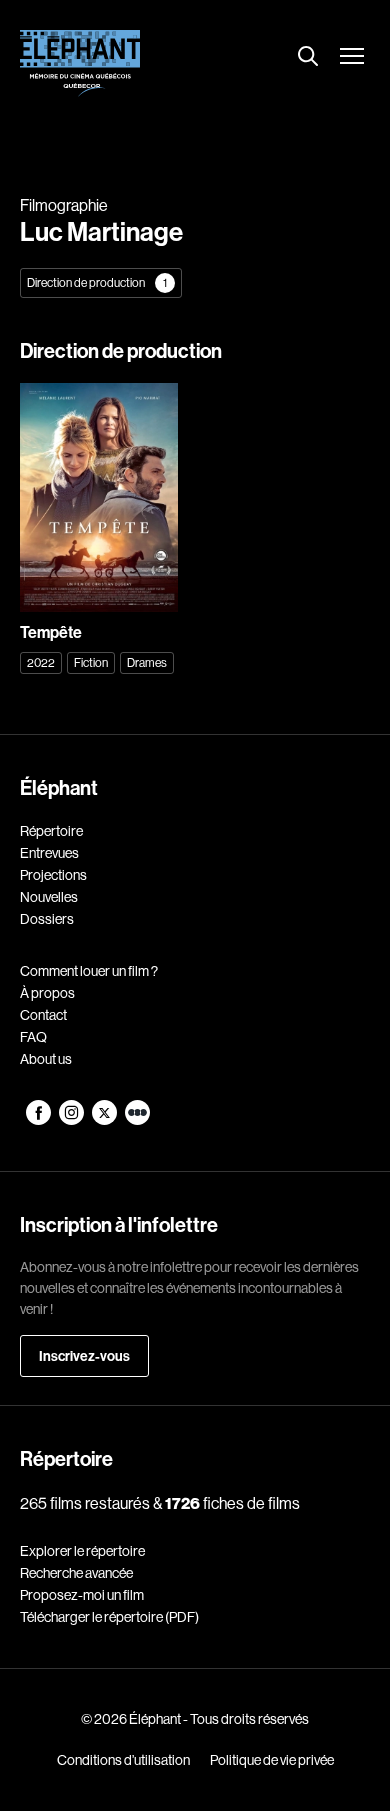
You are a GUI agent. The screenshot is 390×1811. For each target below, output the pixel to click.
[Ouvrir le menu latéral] (352, 58)
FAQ (33, 1037)
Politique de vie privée (272, 1760)
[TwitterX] (105, 1120)
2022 (41, 662)
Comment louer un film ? (89, 971)
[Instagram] (72, 1120)
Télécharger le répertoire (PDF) (109, 1617)
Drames (147, 662)
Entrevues (49, 853)
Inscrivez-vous (84, 1356)
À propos (47, 993)
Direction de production (97, 282)
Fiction (91, 662)
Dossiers (47, 919)
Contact (43, 1015)
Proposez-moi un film (82, 1595)
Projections (53, 875)
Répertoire (51, 831)
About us (46, 1059)
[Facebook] (39, 1120)
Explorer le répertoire (82, 1551)
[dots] (137, 1120)
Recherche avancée (76, 1573)
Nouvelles (49, 897)
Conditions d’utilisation (123, 1760)
